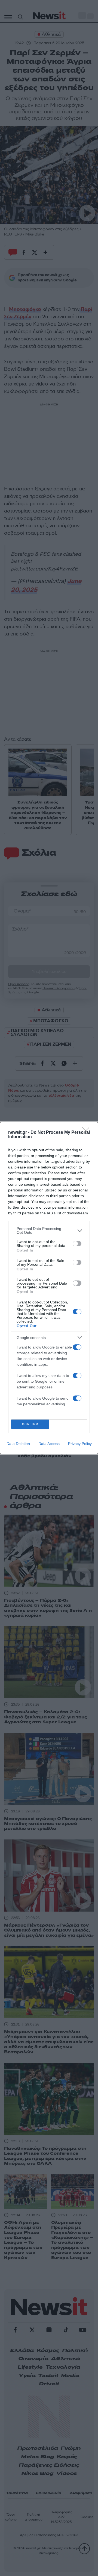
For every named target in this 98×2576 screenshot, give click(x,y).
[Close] (87, 1133)
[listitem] (49, 1230)
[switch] (77, 1244)
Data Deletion (18, 1444)
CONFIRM (30, 1424)
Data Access (49, 1444)
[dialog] (49, 1288)
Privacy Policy (80, 1444)
